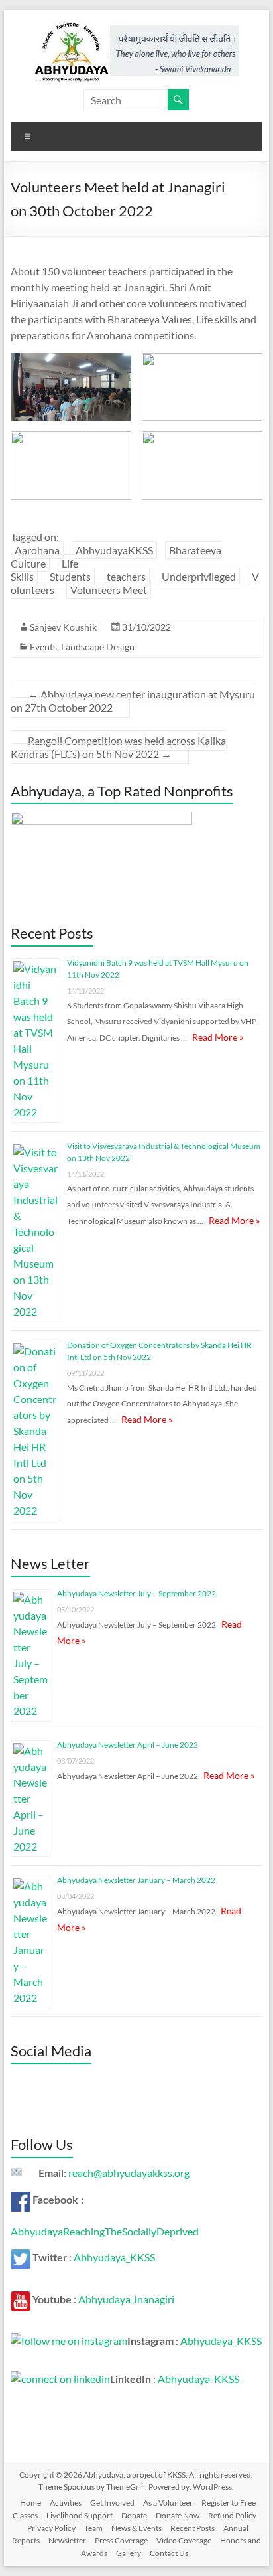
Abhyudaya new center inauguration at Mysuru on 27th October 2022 (133, 701)
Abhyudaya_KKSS (114, 2257)
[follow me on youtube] (21, 2299)
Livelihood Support (80, 2515)
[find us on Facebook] (21, 2199)
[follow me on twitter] (21, 2257)
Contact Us (169, 2553)
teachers (126, 576)
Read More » (218, 1037)
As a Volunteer (168, 2503)
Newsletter (67, 2540)
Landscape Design (98, 647)
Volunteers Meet (109, 590)
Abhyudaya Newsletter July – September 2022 (136, 1593)
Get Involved (112, 2503)
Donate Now (178, 2515)
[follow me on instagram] (69, 2341)
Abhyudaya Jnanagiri (126, 2299)
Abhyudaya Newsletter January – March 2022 (136, 1880)
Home (30, 2503)
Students (70, 576)
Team (93, 2528)
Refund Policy (232, 2515)
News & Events (136, 2528)
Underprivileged (199, 576)
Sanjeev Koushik (63, 627)
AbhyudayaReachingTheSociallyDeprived (105, 2231)
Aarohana (37, 550)
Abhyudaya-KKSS (198, 2379)
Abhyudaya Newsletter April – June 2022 (128, 1745)
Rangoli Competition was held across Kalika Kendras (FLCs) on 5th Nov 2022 (118, 747)
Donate (134, 2515)
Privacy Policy (51, 2528)
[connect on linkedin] (60, 2379)
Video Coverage (184, 2540)
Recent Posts (192, 2528)
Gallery (129, 2553)
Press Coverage (121, 2540)
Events (43, 647)
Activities (66, 2503)
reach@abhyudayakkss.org (129, 2173)
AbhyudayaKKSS (114, 550)
